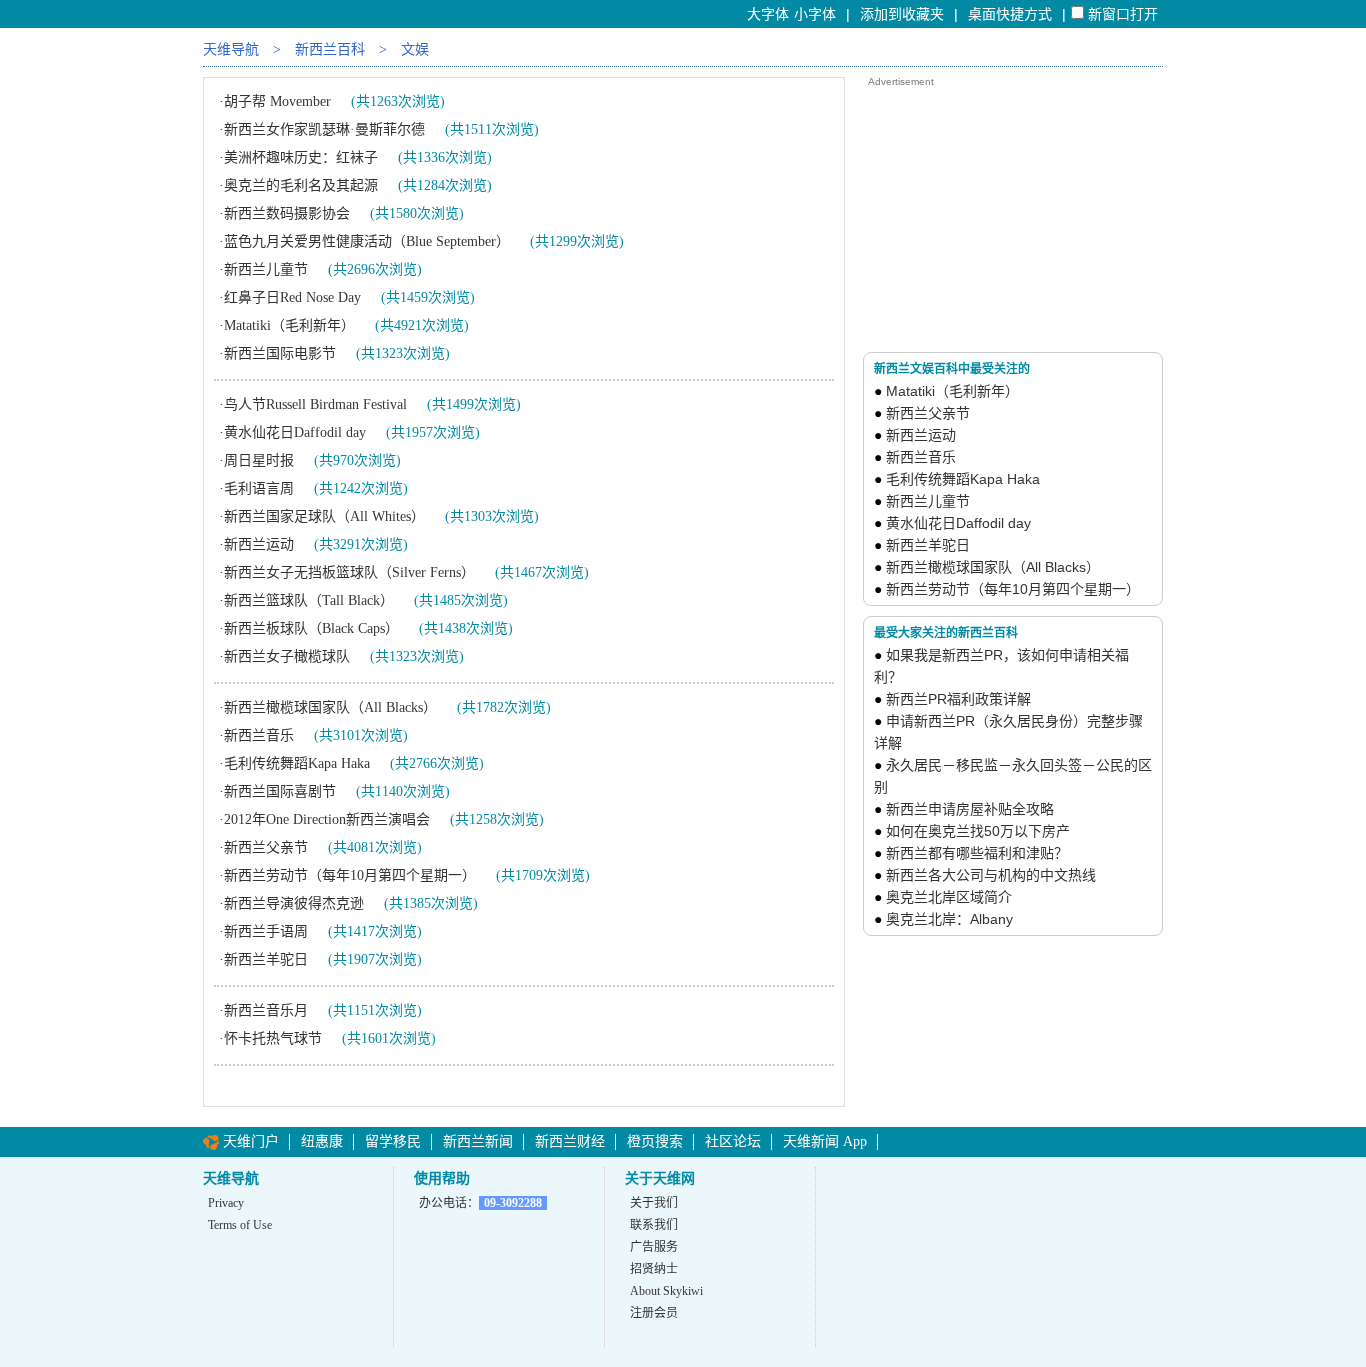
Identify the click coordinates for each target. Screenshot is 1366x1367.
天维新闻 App (825, 1141)
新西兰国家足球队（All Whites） (324, 516)
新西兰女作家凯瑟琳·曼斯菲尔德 (324, 129)
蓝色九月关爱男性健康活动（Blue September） (367, 241)
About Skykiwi (666, 1291)
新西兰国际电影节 (280, 353)
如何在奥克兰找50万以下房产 (978, 831)
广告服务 (654, 1247)
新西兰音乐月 (266, 1010)
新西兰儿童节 (266, 269)
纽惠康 (322, 1141)
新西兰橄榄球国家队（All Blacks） (330, 707)
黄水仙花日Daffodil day (295, 432)
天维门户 (251, 1141)
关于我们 (654, 1203)
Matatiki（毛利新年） (289, 325)
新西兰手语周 (266, 931)
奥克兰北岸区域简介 (949, 897)
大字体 (768, 14)
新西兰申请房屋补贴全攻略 (970, 809)
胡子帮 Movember (277, 101)
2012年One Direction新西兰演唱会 (327, 819)
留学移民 (393, 1141)
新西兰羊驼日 (266, 959)
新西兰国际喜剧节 (280, 791)
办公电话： (480, 1203)
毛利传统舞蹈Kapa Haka (297, 763)
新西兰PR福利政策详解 (958, 699)
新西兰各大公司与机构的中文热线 (991, 875)
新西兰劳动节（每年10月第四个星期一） (350, 875)
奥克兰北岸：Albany (949, 919)
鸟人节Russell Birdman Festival (315, 404)
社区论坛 (733, 1141)
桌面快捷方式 (1010, 14)
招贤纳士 (654, 1269)
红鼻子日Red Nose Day (292, 297)
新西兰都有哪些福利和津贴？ (977, 853)
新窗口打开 (1123, 14)
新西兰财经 (570, 1141)
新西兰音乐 (259, 735)
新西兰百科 (330, 49)
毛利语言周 (259, 488)
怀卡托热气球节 (273, 1038)
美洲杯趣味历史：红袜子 (301, 157)
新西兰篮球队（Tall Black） (309, 600)
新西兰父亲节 (266, 847)
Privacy (226, 1203)
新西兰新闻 (478, 1141)
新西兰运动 (259, 544)
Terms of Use (240, 1225)
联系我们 (654, 1225)
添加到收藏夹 (902, 14)
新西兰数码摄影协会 (287, 213)
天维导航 (231, 49)
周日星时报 (259, 460)
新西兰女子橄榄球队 (287, 656)
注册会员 (654, 1313)
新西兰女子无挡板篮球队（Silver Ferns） (349, 572)
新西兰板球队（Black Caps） (311, 628)
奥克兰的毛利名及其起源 (301, 185)
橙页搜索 (655, 1141)
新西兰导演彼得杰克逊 (294, 903)
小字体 (815, 14)
